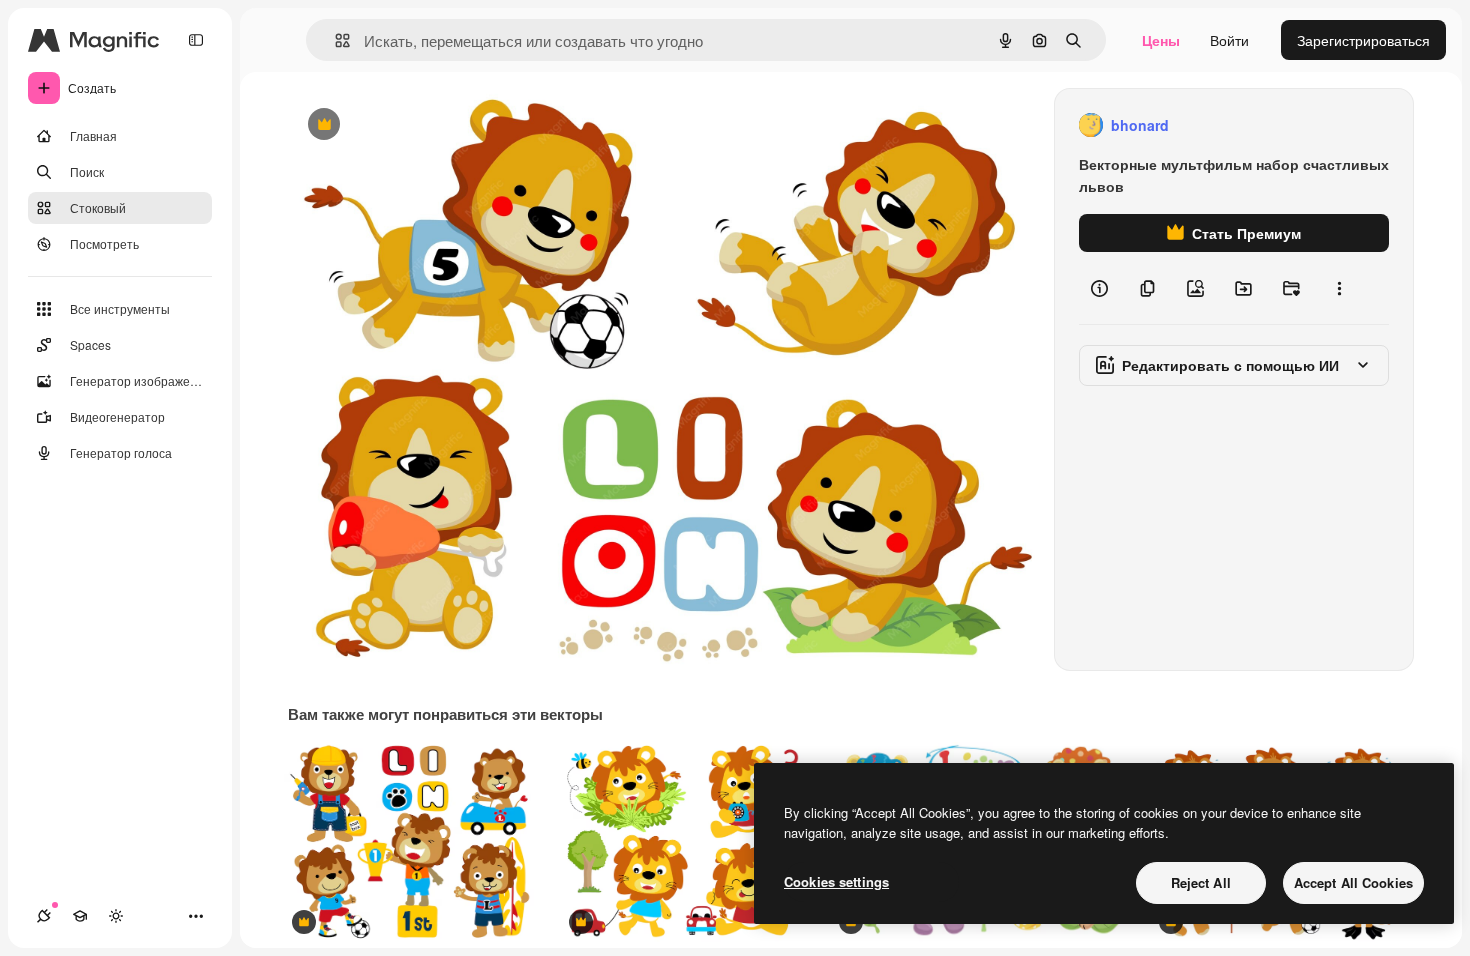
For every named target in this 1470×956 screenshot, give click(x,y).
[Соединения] (44, 916)
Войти (1229, 40)
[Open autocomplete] (334, 40)
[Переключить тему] (116, 916)
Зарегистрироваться (1363, 40)
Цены (1161, 40)
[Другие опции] (1339, 288)
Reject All (1201, 882)
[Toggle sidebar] (196, 40)
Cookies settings (836, 881)
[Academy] (80, 916)
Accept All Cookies (1353, 882)
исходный (422, 125)
